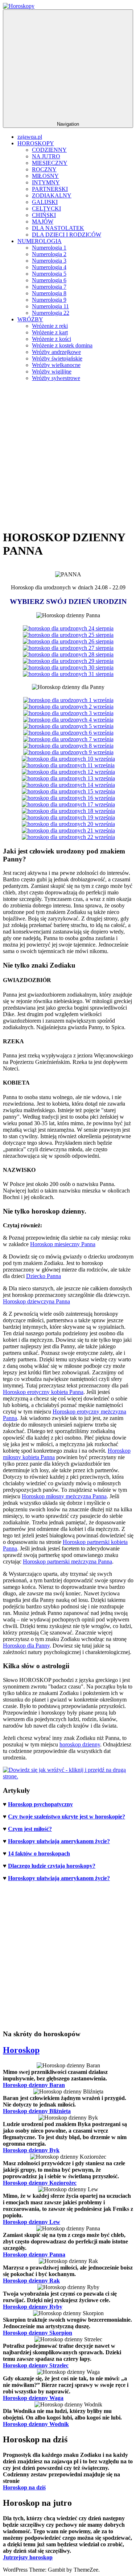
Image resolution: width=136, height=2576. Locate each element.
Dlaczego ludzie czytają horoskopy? (52, 1866)
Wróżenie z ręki (50, 326)
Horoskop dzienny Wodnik (36, 2424)
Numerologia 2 (49, 254)
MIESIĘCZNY (50, 163)
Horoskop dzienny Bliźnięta (37, 2111)
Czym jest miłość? (30, 1829)
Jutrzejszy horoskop (28, 2557)
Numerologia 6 (49, 280)
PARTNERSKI (50, 189)
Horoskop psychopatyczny (40, 1804)
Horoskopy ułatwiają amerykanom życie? (59, 1841)
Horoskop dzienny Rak (31, 2281)
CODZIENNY (49, 150)
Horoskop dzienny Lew (32, 2222)
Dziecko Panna (44, 1276)
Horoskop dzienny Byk (31, 2150)
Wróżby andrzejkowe (56, 352)
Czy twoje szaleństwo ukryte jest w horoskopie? (67, 1817)
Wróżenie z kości (51, 339)
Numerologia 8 (49, 293)
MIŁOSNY (45, 176)
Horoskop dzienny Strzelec (36, 2365)
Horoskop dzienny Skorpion (38, 2333)
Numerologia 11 (50, 306)
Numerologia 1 (49, 248)
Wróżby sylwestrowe (56, 378)
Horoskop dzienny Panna (34, 2254)
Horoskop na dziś (24, 2487)
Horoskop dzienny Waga (33, 2398)
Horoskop (21, 2050)
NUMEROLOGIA (40, 241)
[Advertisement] (68, 455)
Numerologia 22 (51, 313)
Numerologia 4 (49, 267)
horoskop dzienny (80, 1744)
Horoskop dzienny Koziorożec (40, 2183)
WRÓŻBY (30, 319)
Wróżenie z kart (50, 332)
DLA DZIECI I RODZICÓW (67, 235)
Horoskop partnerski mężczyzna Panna (67, 1562)
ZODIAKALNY (52, 195)
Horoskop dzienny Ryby (33, 2307)
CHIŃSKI (44, 215)
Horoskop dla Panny (26, 1646)
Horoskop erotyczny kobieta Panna (43, 1392)
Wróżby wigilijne (52, 371)
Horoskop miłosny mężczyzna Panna (64, 1496)
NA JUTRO (46, 156)
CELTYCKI (46, 208)
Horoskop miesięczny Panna (63, 1244)
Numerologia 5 (49, 274)
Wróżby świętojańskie (57, 358)
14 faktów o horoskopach (39, 1853)
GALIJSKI (45, 202)
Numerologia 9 (49, 300)
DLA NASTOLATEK (58, 228)
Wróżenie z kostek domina (62, 345)
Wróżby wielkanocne (56, 365)
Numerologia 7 (49, 287)
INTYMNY (46, 182)
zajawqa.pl (30, 137)
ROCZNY (44, 169)
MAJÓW (43, 222)
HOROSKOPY (36, 143)
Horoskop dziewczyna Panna (36, 1301)
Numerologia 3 (49, 261)
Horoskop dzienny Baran (34, 2085)
